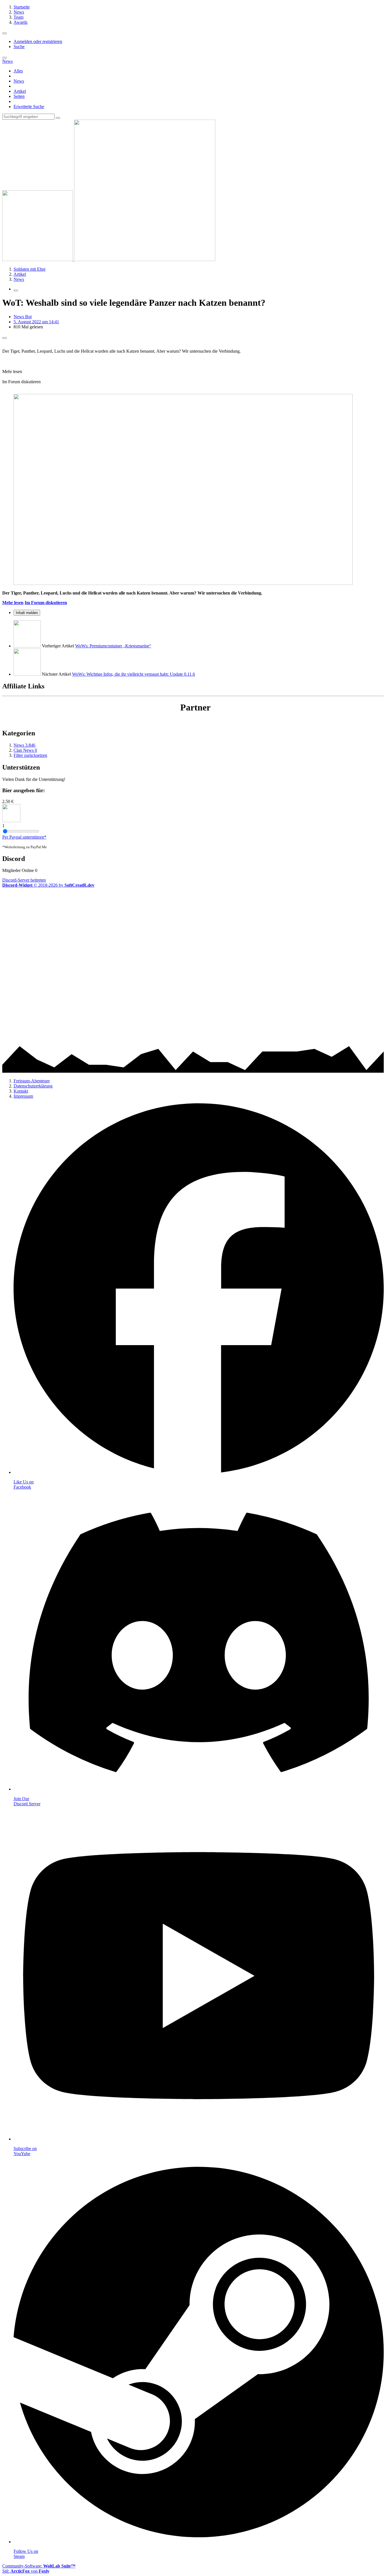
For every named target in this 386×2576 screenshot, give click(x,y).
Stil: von (26, 2571)
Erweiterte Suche (29, 106)
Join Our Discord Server (27, 1801)
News (19, 81)
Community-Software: (39, 2566)
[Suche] (5, 58)
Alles (18, 71)
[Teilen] (5, 338)
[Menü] (5, 33)
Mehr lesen (13, 603)
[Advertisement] (172, 927)
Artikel (20, 91)
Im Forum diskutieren (46, 603)
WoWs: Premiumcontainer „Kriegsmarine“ (113, 646)
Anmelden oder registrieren (38, 41)
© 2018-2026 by (48, 885)
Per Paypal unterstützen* (24, 837)
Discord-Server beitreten (24, 880)
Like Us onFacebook (24, 1484)
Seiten (19, 96)
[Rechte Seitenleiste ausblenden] (16, 290)
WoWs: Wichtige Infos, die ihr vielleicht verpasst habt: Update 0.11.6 (134, 674)
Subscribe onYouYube (25, 2151)
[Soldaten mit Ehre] (109, 259)
